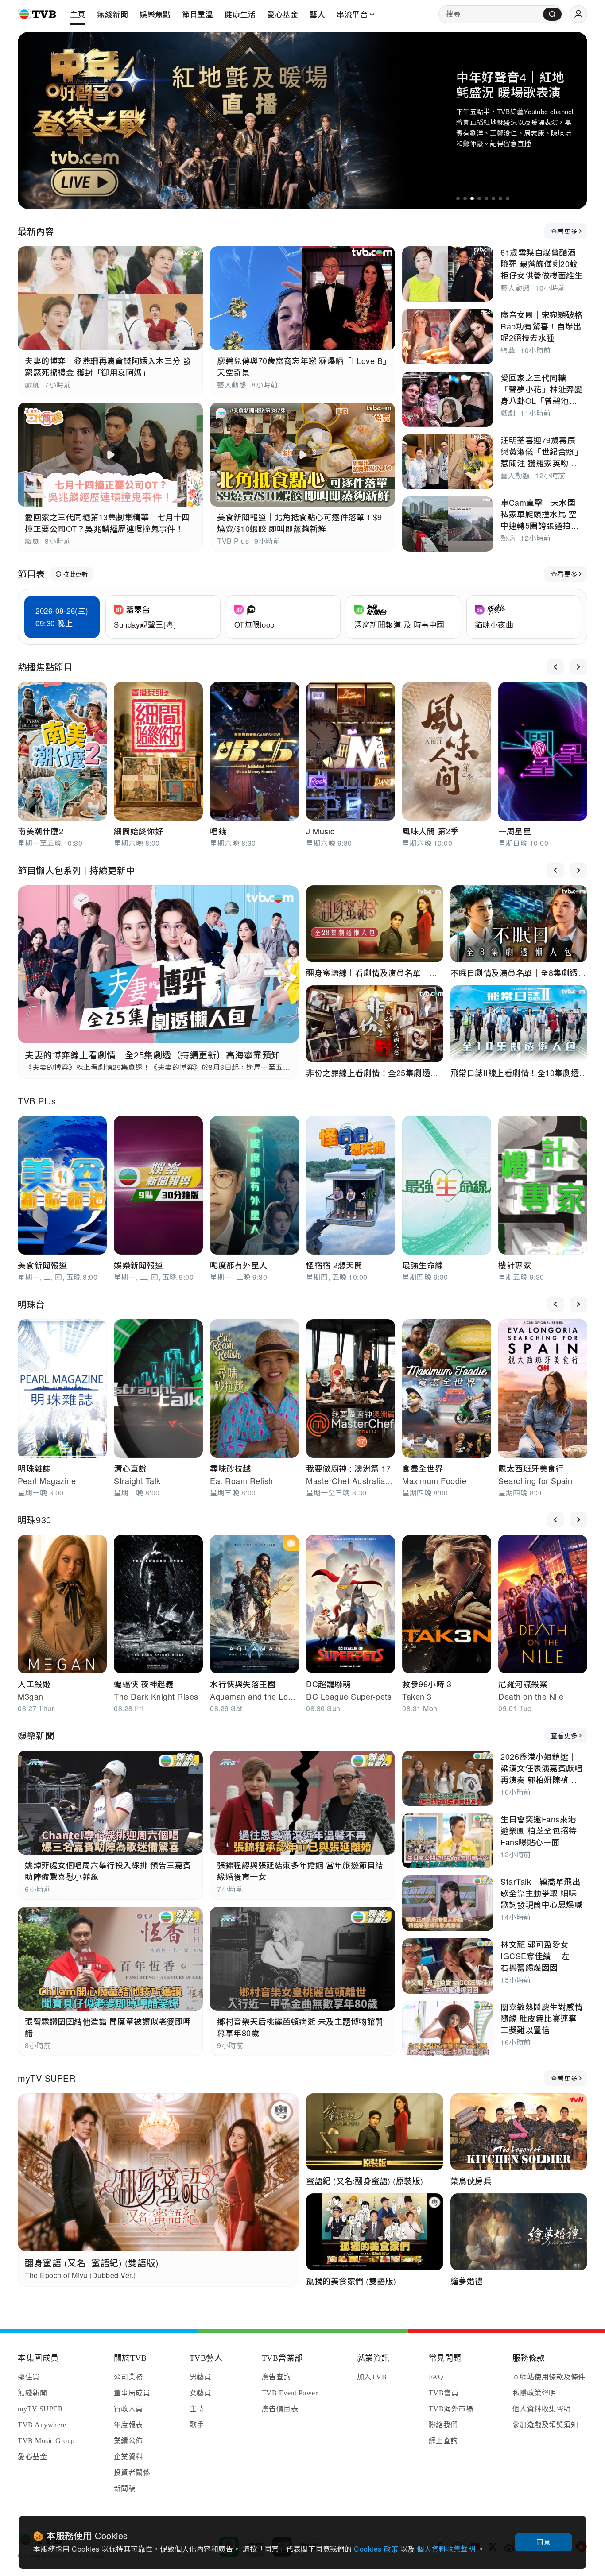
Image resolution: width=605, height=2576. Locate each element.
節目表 (31, 574)
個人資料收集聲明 (447, 2549)
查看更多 (564, 231)
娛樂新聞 (36, 1735)
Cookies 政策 (377, 2549)
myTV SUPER (47, 2078)
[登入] (578, 14)
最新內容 (36, 231)
